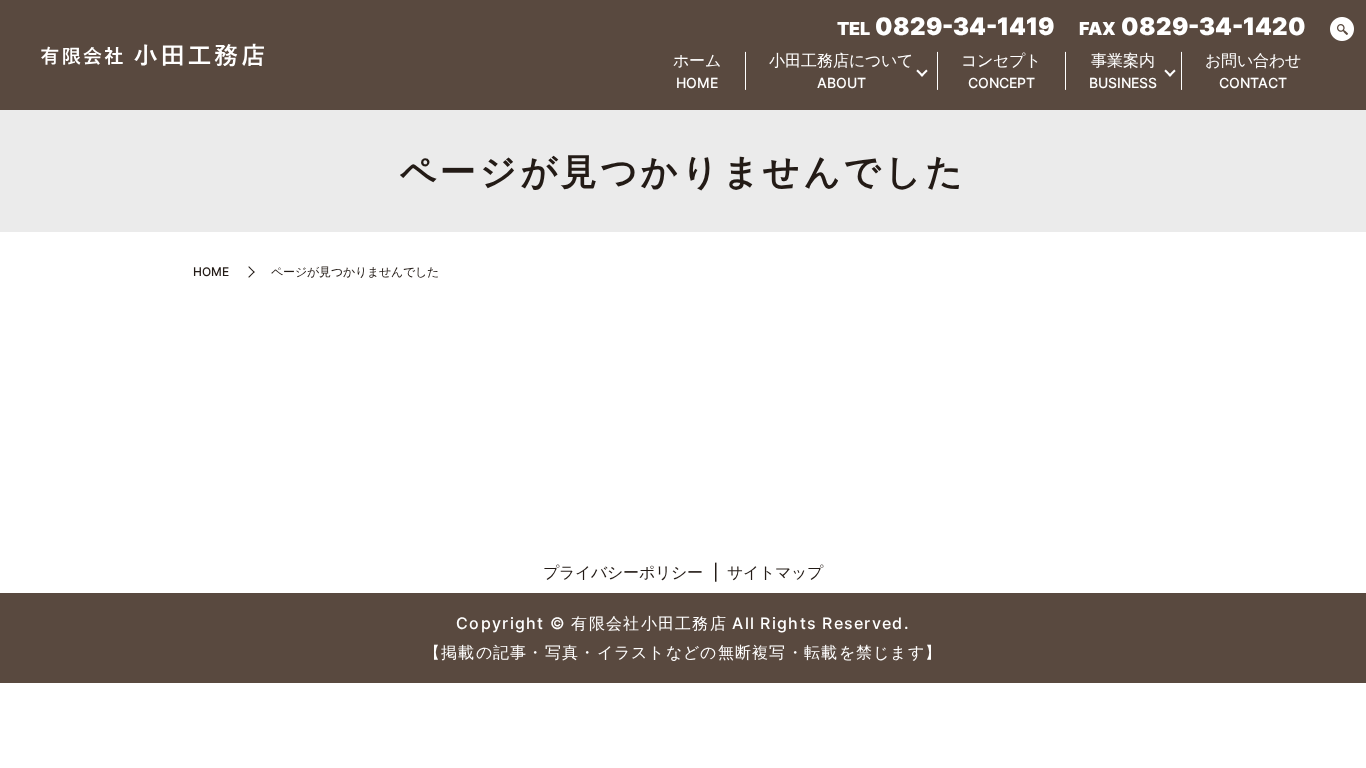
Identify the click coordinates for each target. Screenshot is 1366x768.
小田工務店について (841, 70)
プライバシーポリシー (623, 572)
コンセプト (1001, 70)
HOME (211, 271)
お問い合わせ (1253, 70)
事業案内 (1123, 70)
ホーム (697, 70)
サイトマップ (775, 572)
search (1342, 30)
